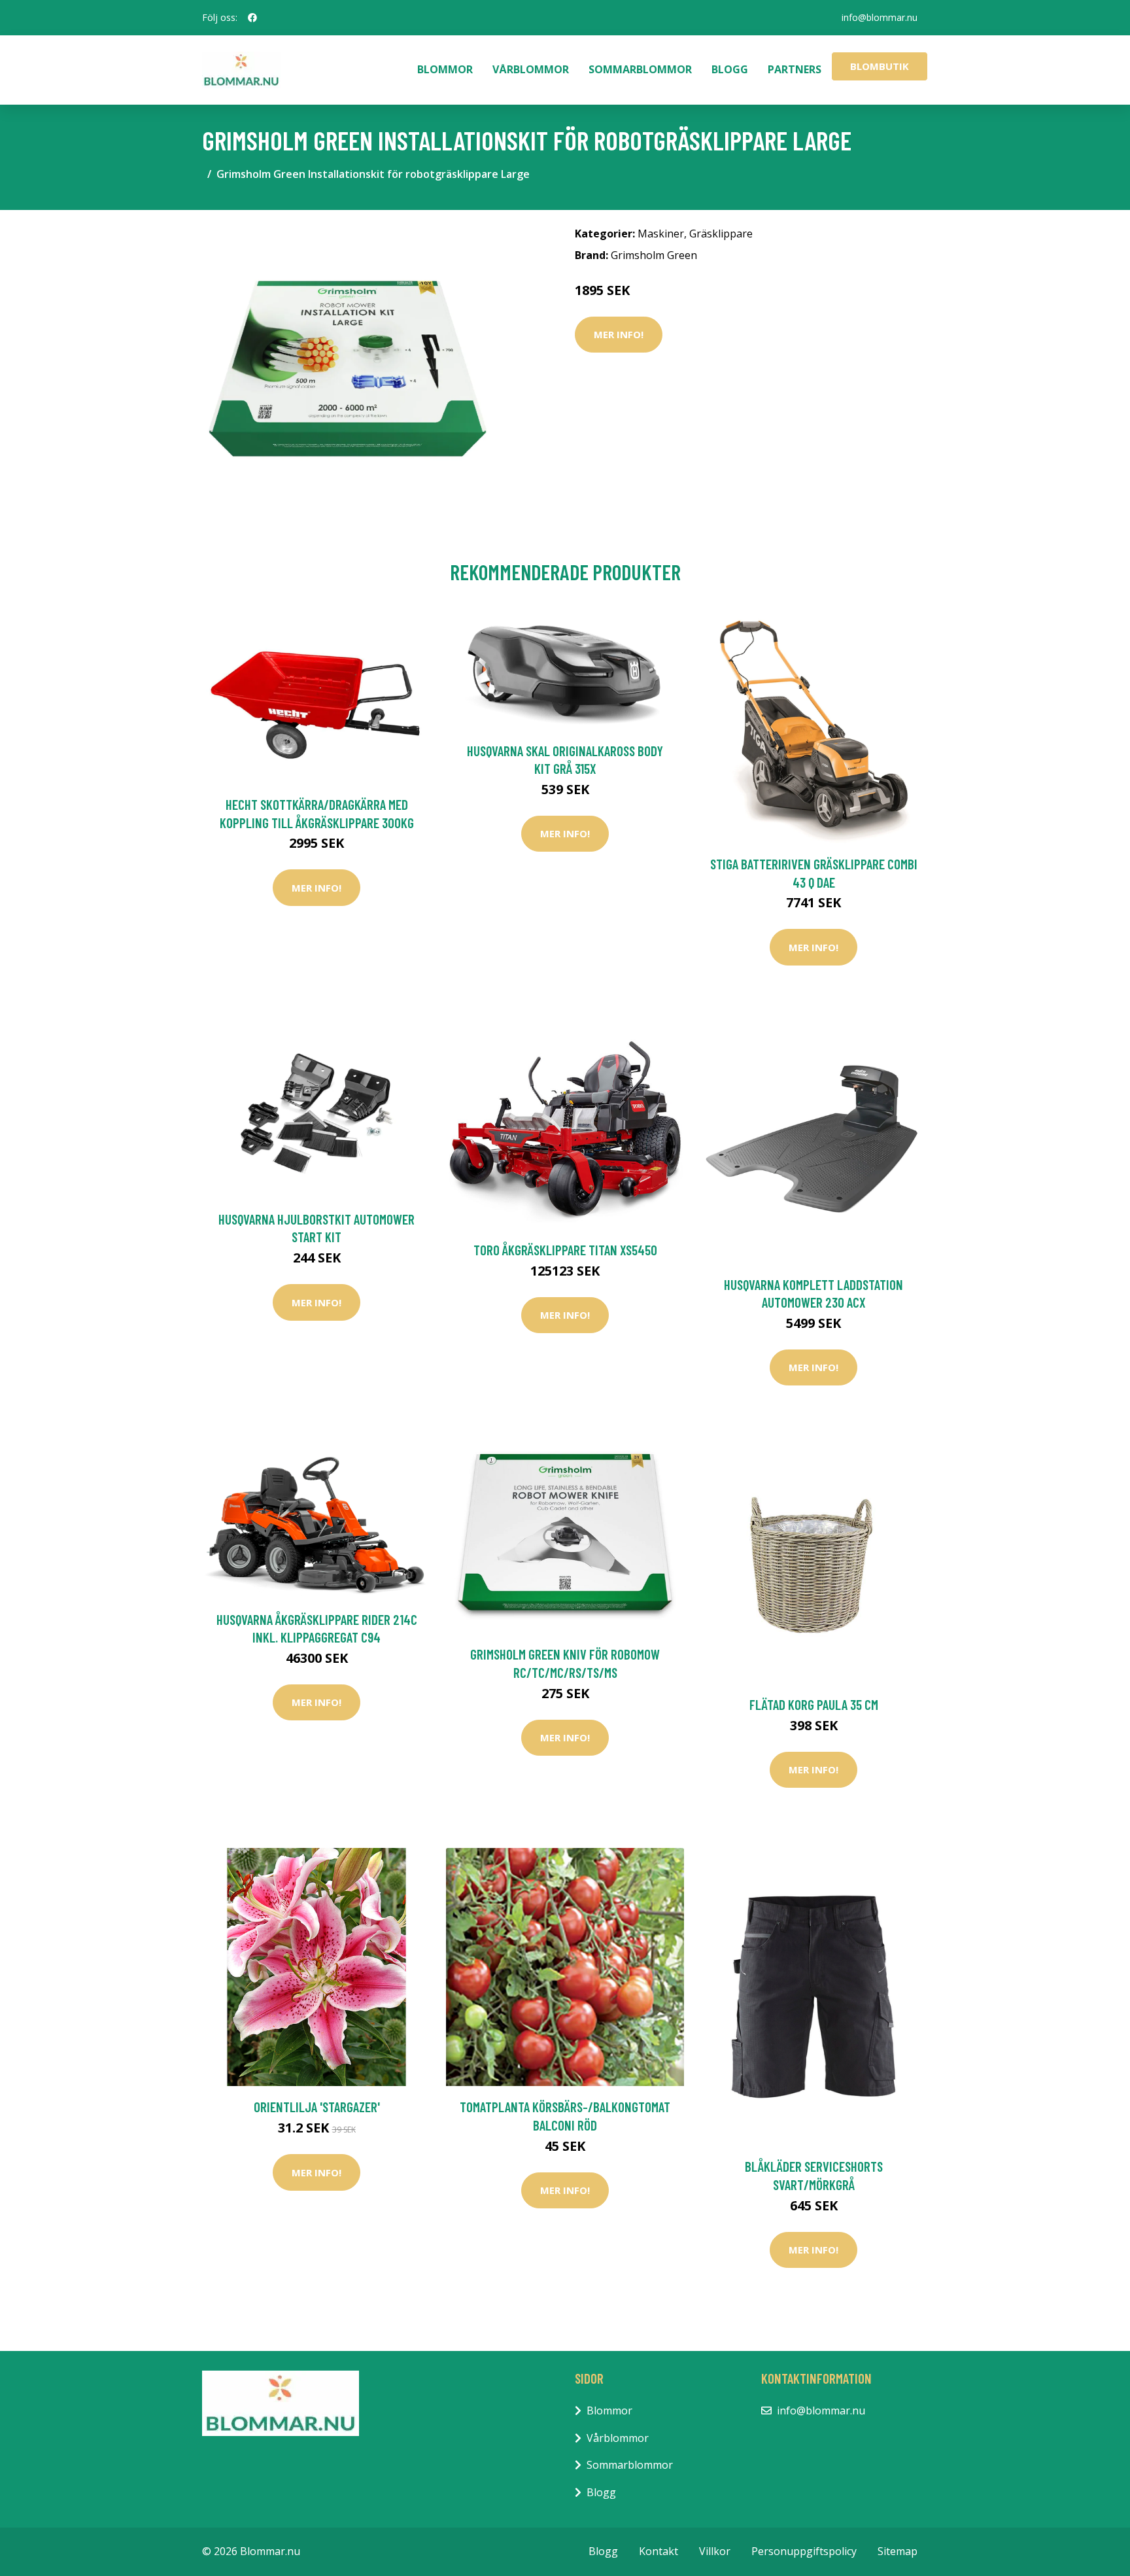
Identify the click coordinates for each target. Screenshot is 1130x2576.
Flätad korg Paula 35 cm (814, 1704)
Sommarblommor (640, 69)
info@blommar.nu (880, 17)
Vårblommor (531, 69)
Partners (795, 69)
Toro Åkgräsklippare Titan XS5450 (565, 1250)
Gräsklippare (721, 234)
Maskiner (661, 234)
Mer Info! (619, 334)
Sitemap (898, 2551)
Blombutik (880, 66)
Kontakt (659, 2551)
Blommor (445, 69)
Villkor (715, 2551)
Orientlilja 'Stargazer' (317, 2107)
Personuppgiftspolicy (804, 2551)
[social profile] (252, 18)
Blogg (730, 69)
